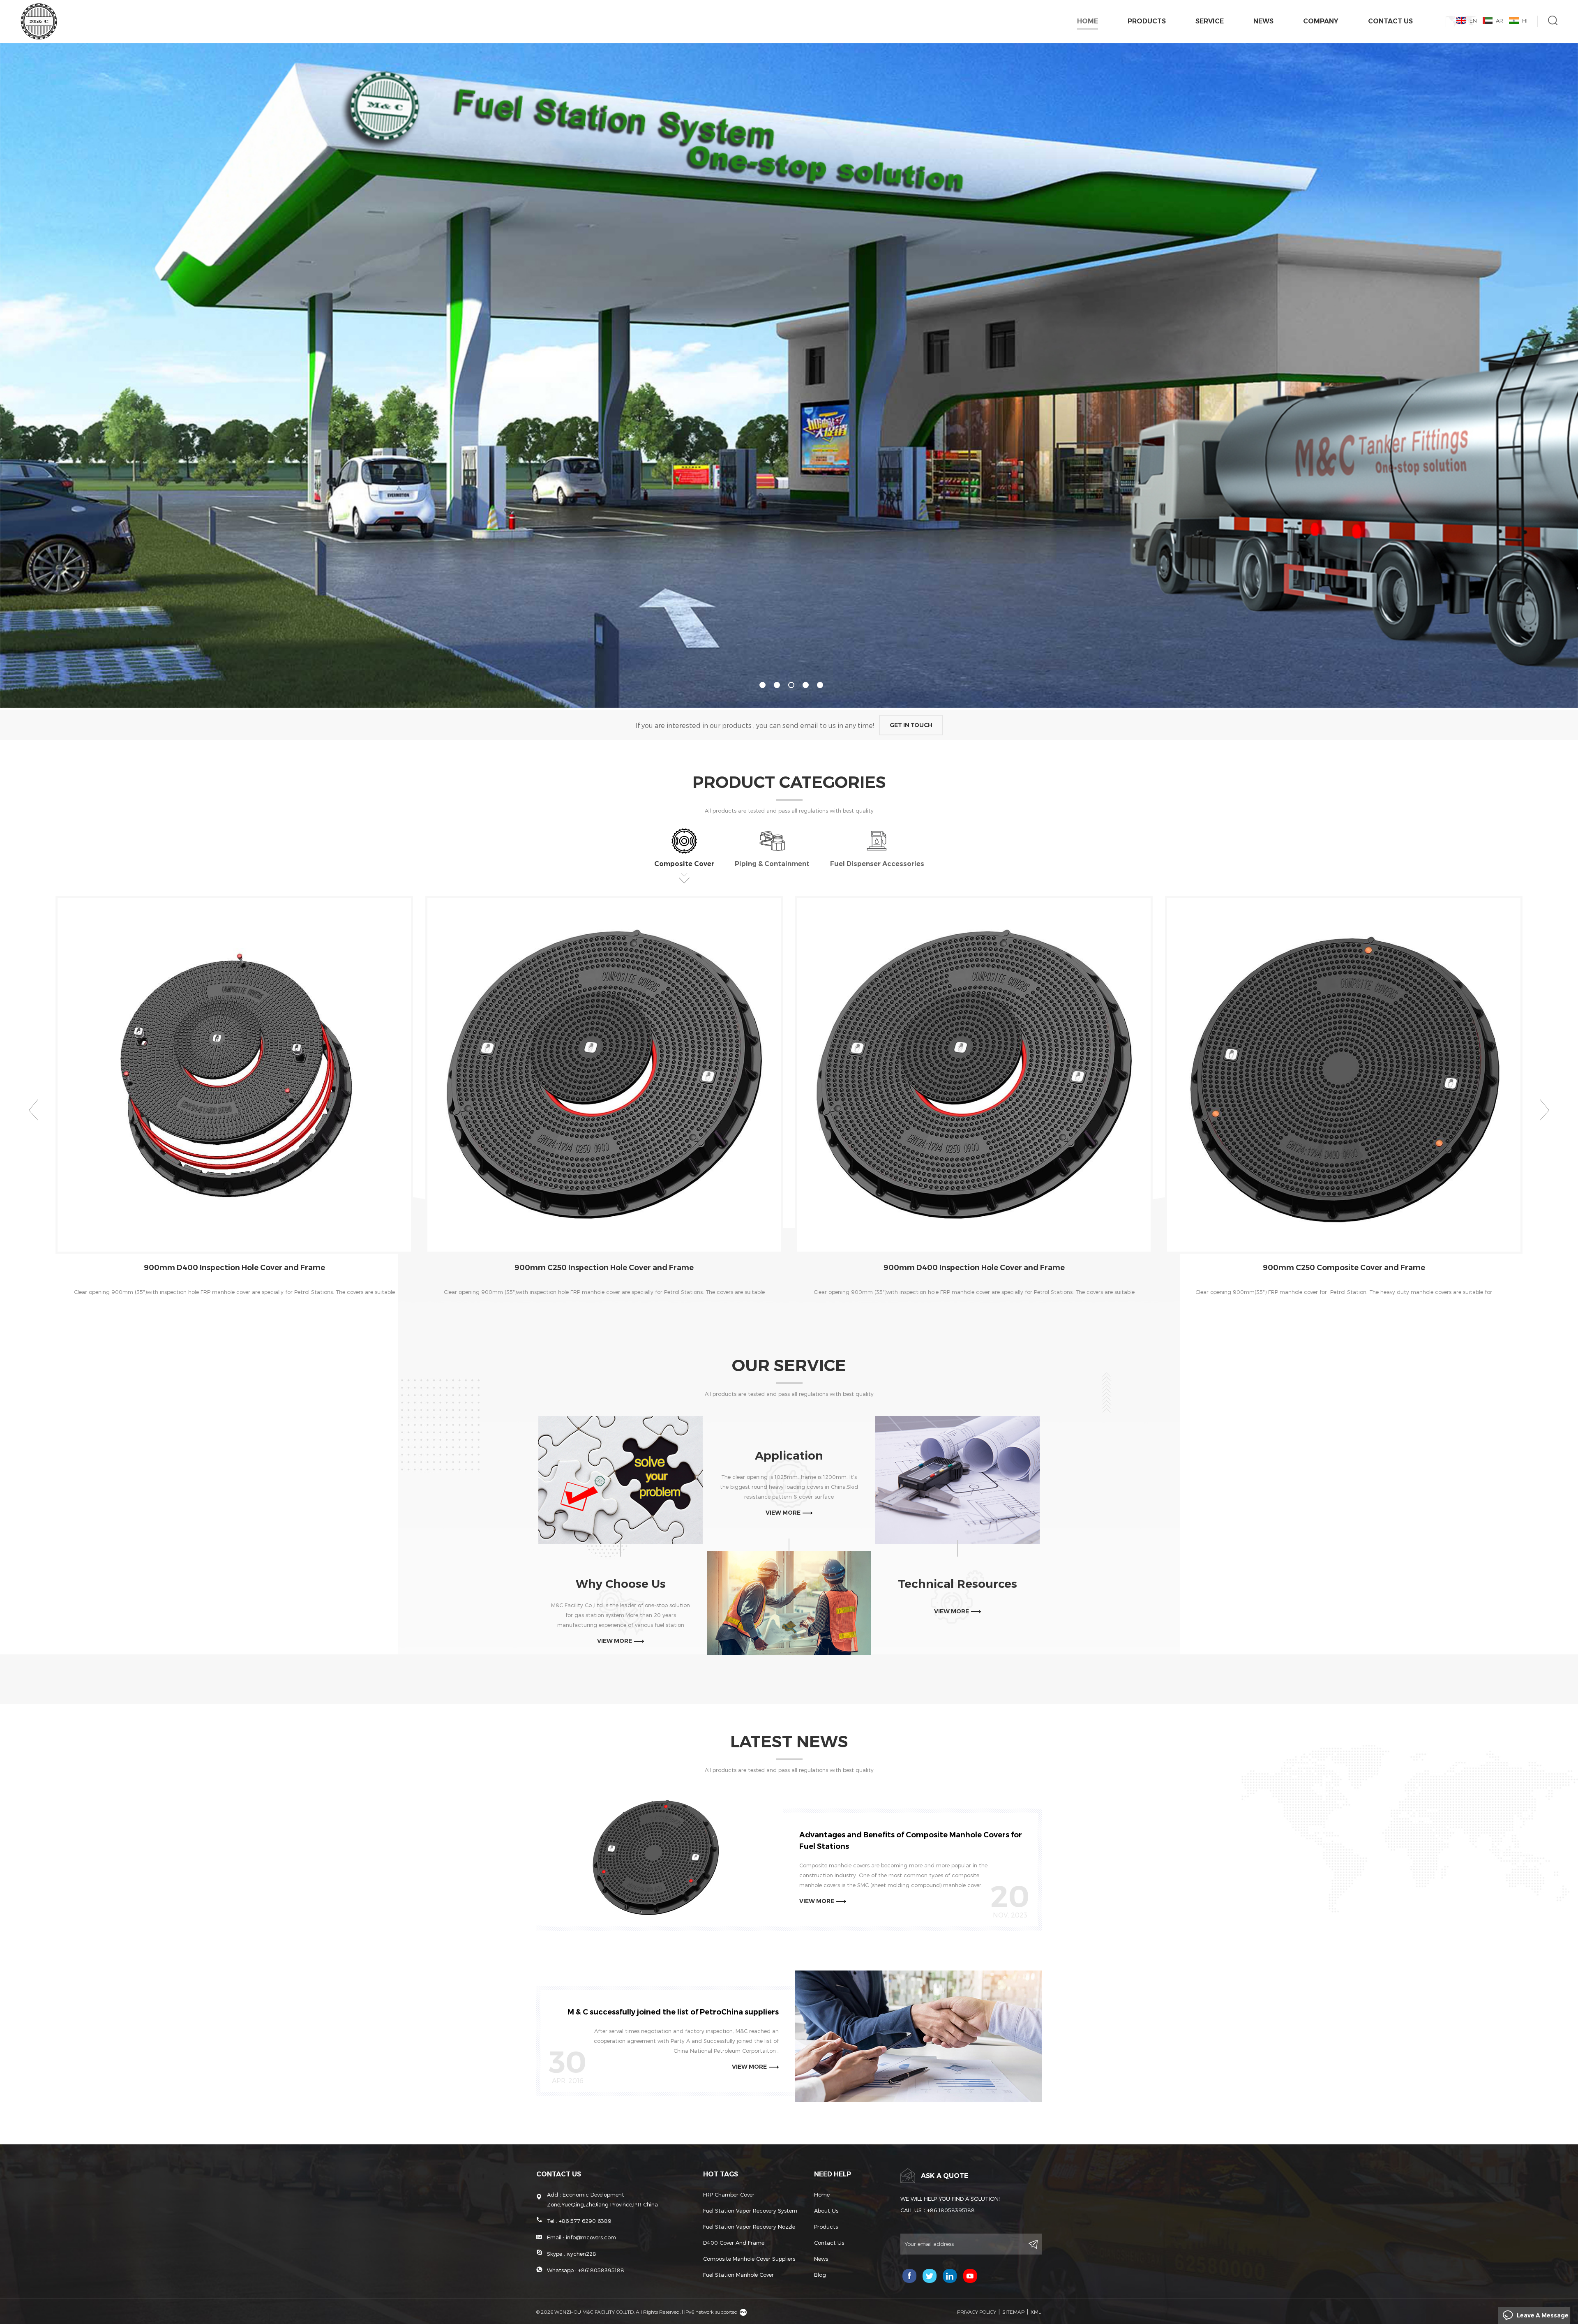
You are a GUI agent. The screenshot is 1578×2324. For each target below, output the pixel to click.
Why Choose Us (621, 1584)
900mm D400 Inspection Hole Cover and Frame (234, 1268)
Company (1321, 21)
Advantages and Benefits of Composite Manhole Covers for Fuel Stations (911, 1841)
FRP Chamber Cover (729, 2195)
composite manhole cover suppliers (749, 2259)
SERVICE (1210, 21)
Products (1147, 21)
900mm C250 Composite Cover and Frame (1344, 1268)
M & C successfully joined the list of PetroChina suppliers (673, 2012)
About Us (826, 2211)
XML (1036, 2312)
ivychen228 (581, 2254)
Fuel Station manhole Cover (738, 2275)
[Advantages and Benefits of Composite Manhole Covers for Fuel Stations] (660, 1859)
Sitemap (1013, 2312)
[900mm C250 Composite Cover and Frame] (1344, 1075)
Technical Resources (957, 1584)
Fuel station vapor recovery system (750, 2211)
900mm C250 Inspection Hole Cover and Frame (604, 1268)
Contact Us (1390, 21)
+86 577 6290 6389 (585, 2221)
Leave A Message (1543, 2315)
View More (228, 1312)
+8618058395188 (601, 2270)
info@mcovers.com (591, 2237)
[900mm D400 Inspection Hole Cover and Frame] (234, 1075)
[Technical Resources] (957, 1480)
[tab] (684, 856)
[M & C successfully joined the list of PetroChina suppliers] (918, 2036)
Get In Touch (911, 725)
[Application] (789, 1603)
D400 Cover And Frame (734, 2243)
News (1263, 21)
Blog (820, 2275)
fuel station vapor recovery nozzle (749, 2227)
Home (1088, 21)
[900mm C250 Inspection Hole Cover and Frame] (604, 1075)
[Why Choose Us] (621, 1480)
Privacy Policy (977, 2312)
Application (789, 1455)
